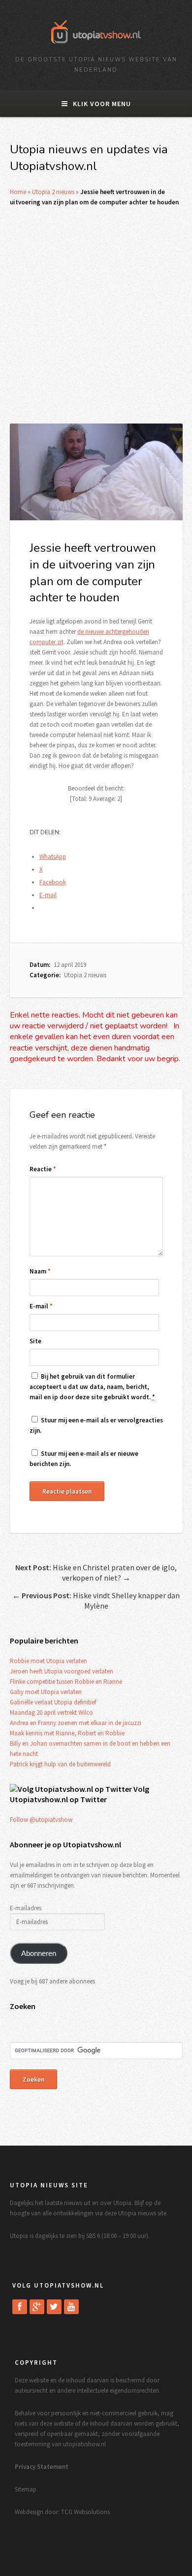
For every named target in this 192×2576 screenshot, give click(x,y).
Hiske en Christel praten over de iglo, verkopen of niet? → (96, 1572)
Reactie (43, 1169)
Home (18, 192)
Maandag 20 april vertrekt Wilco (51, 1713)
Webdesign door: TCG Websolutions (62, 2512)
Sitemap (26, 2489)
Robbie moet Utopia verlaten (48, 1661)
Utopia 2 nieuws (53, 192)
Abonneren (39, 1953)
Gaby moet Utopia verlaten (46, 1692)
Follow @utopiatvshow (41, 1820)
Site (35, 1341)
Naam (40, 1271)
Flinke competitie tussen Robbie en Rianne (66, 1682)
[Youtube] (71, 2307)
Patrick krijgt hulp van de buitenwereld (60, 1764)
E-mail (41, 1306)
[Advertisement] (96, 315)
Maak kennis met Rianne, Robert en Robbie (67, 1733)
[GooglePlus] (37, 2307)
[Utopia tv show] (96, 47)
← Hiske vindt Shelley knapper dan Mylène (96, 1600)
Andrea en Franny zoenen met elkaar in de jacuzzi (76, 1723)
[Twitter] (54, 2307)
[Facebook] (20, 2307)
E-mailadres (26, 1908)
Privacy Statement (42, 2467)
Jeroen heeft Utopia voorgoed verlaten (62, 1671)
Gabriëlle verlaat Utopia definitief (53, 1702)
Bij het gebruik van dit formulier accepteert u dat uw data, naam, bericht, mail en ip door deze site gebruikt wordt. (92, 1387)
